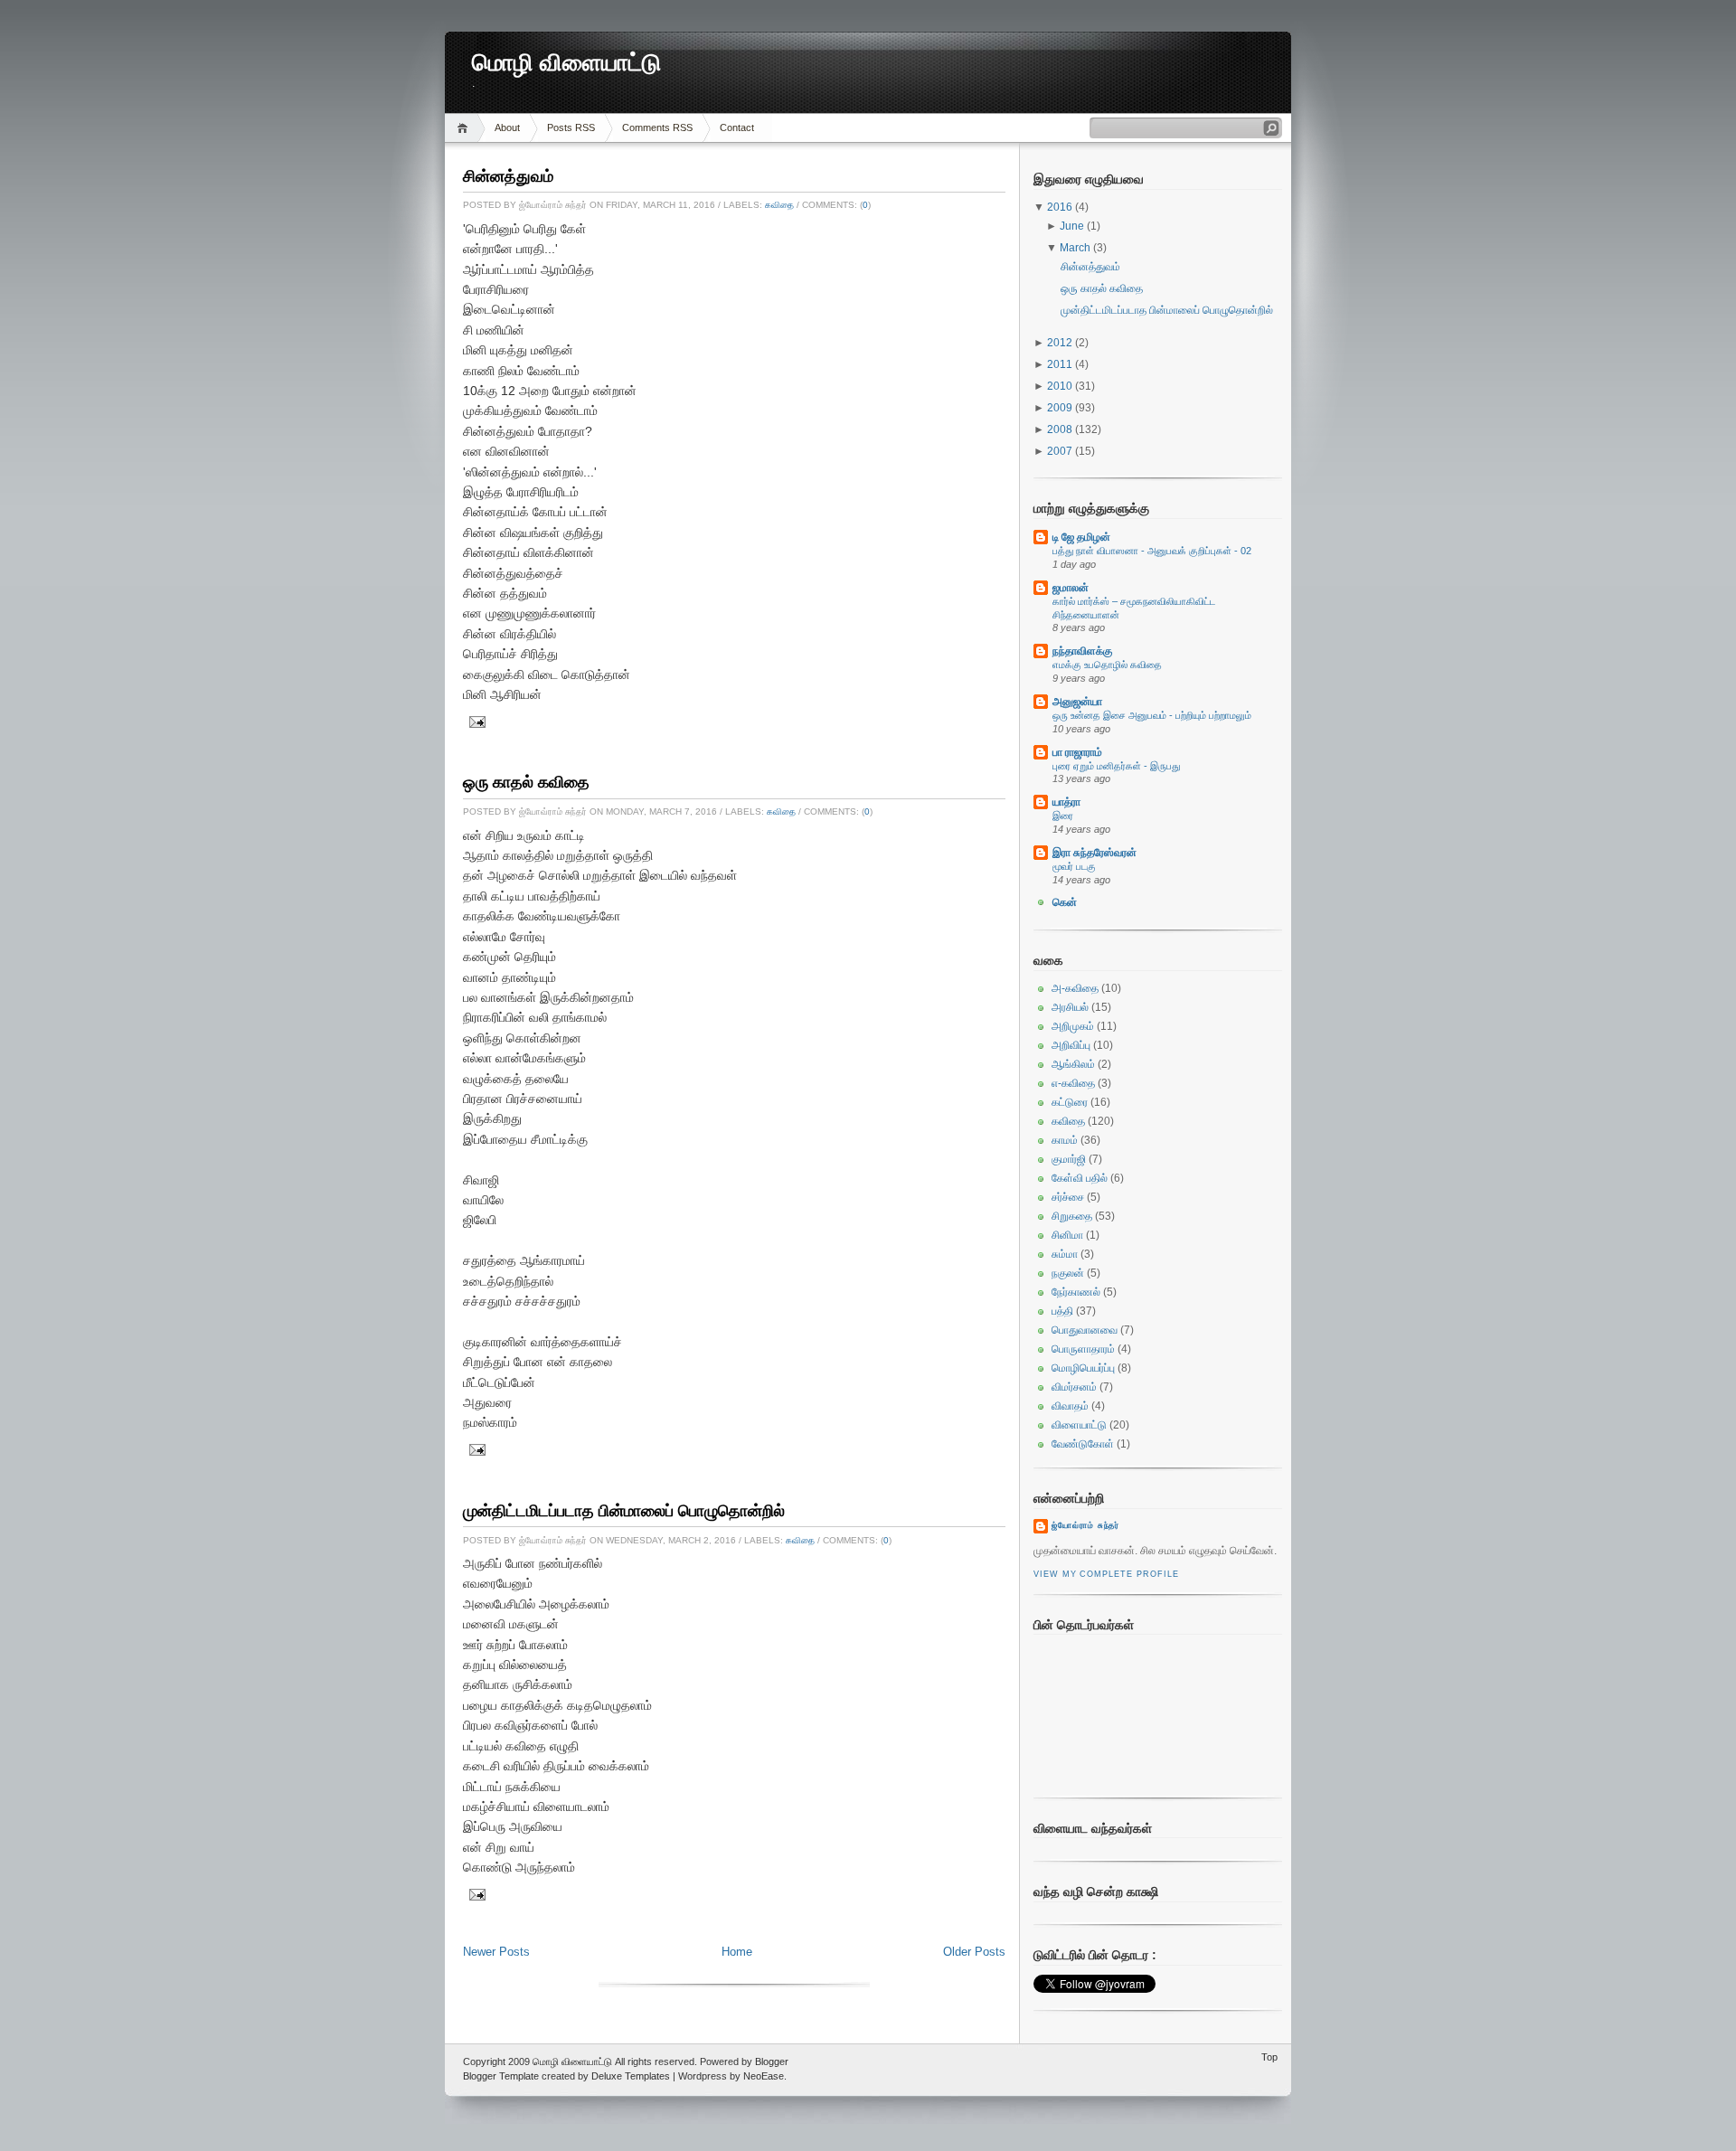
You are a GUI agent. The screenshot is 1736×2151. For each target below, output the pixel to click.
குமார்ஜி (1069, 1159)
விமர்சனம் (1074, 1387)
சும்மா (1065, 1254)
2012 (1061, 343)
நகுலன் (1068, 1273)
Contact (737, 127)
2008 (1061, 429)
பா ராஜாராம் (1077, 752)
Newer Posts (496, 1952)
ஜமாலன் (1071, 588)
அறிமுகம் (1073, 1026)
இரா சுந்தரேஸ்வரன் (1094, 853)
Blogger (772, 2061)
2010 (1061, 386)
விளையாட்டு (1079, 1425)
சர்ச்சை (1068, 1197)
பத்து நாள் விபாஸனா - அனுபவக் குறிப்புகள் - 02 (1152, 551)
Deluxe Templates (631, 2076)
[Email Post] (475, 721)
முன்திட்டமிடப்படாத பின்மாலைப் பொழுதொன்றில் (624, 1511)
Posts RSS (571, 127)
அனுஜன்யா (1077, 702)
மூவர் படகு (1074, 866)
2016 (1061, 207)
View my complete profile (1106, 1574)
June (1073, 226)
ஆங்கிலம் (1073, 1064)
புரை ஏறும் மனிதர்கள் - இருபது (1116, 766)
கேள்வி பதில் (1080, 1178)
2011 (1061, 364)
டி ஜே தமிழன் (1081, 537)
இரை (1063, 816)
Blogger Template (501, 2076)
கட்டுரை (1070, 1102)
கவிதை (779, 205)
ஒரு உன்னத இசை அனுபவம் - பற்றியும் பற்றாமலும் (1152, 715)
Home (465, 128)
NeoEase (764, 2076)
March (1076, 248)
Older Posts (974, 1952)
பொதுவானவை (1085, 1330)
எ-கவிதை (1073, 1083)
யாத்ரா (1066, 802)
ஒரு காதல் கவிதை (526, 782)
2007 (1061, 451)
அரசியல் (1070, 1007)
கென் (1065, 902)
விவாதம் (1070, 1406)
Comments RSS (657, 127)
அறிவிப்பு (1071, 1045)
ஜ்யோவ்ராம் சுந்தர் (1085, 1525)
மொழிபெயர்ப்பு (1083, 1368)
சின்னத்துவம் (508, 176)
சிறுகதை (1072, 1216)
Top (1269, 2057)
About (507, 127)
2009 (1061, 408)
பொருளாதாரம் (1083, 1349)
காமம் (1065, 1140)
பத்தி (1062, 1311)
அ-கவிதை (1075, 988)
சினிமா (1067, 1235)
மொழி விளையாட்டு (566, 63)
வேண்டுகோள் (1083, 1444)
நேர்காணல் (1076, 1292)
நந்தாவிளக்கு (1082, 651)
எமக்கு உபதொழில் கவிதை (1107, 665)
